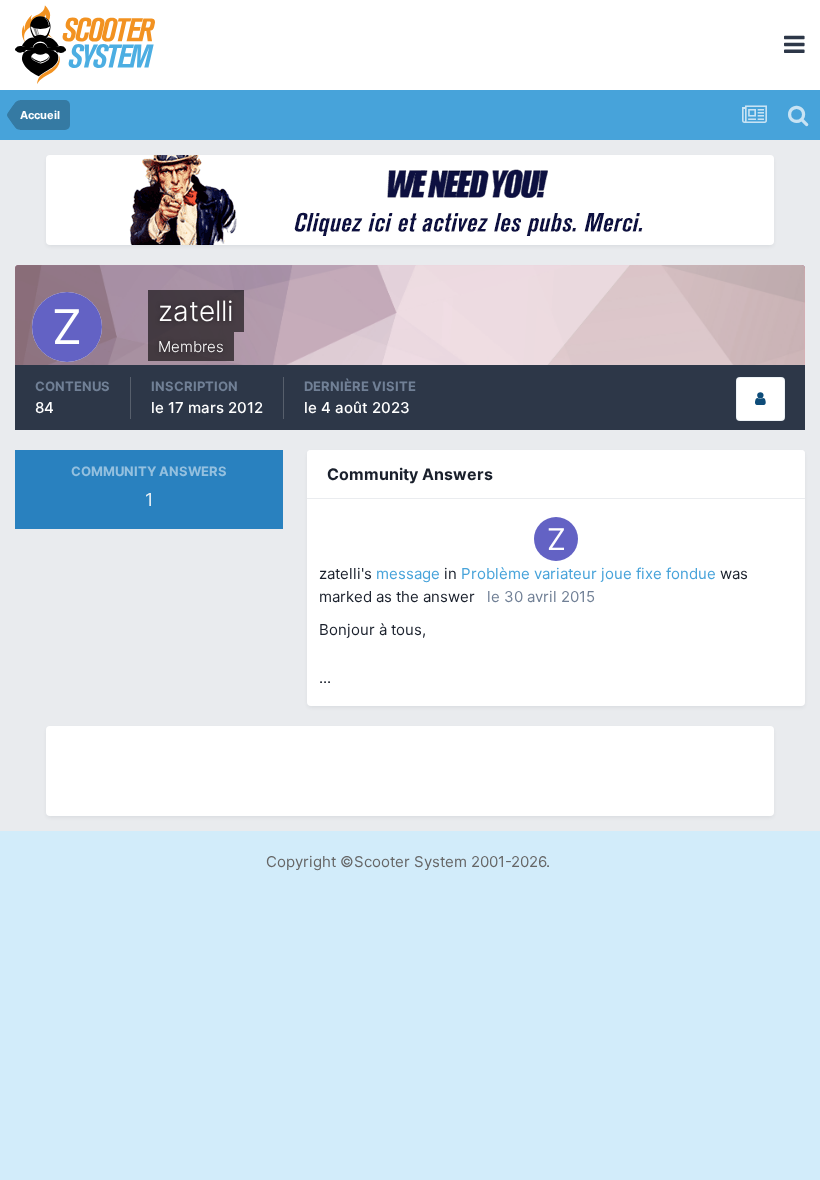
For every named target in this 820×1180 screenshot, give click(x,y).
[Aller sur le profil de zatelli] (556, 539)
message (408, 573)
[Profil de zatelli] (760, 399)
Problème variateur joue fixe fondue (588, 573)
